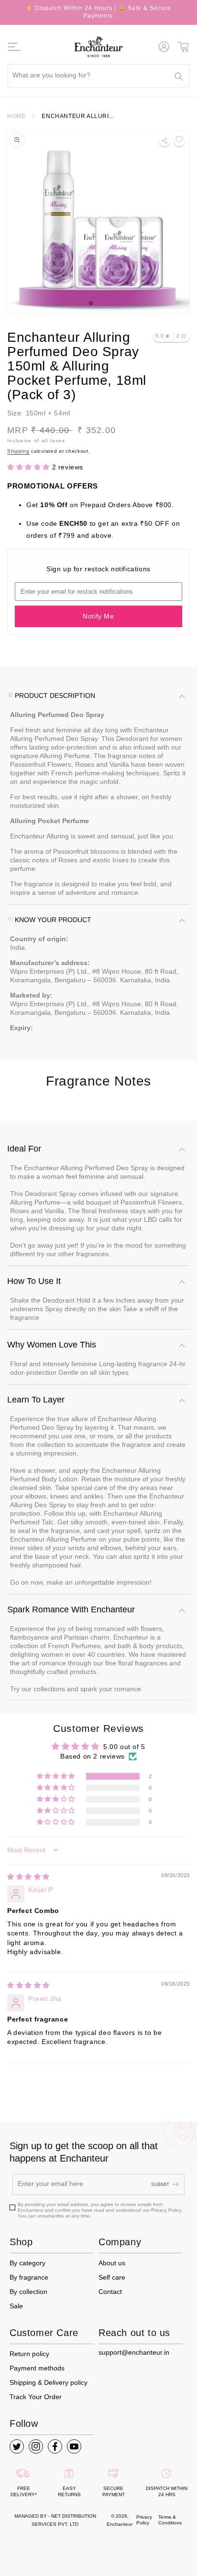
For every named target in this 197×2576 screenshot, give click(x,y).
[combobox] (98, 76)
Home (16, 116)
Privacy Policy (144, 2520)
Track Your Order (36, 2397)
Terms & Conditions (170, 2520)
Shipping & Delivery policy (49, 2382)
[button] (15, 47)
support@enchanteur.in (134, 2352)
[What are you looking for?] (179, 76)
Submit (160, 2184)
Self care (112, 2277)
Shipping (18, 451)
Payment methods (37, 2368)
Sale (16, 2306)
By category (27, 2263)
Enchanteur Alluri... (78, 116)
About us (112, 2263)
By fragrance (29, 2277)
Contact (110, 2292)
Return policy (29, 2354)
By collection (28, 2292)
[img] (28, 1877)
